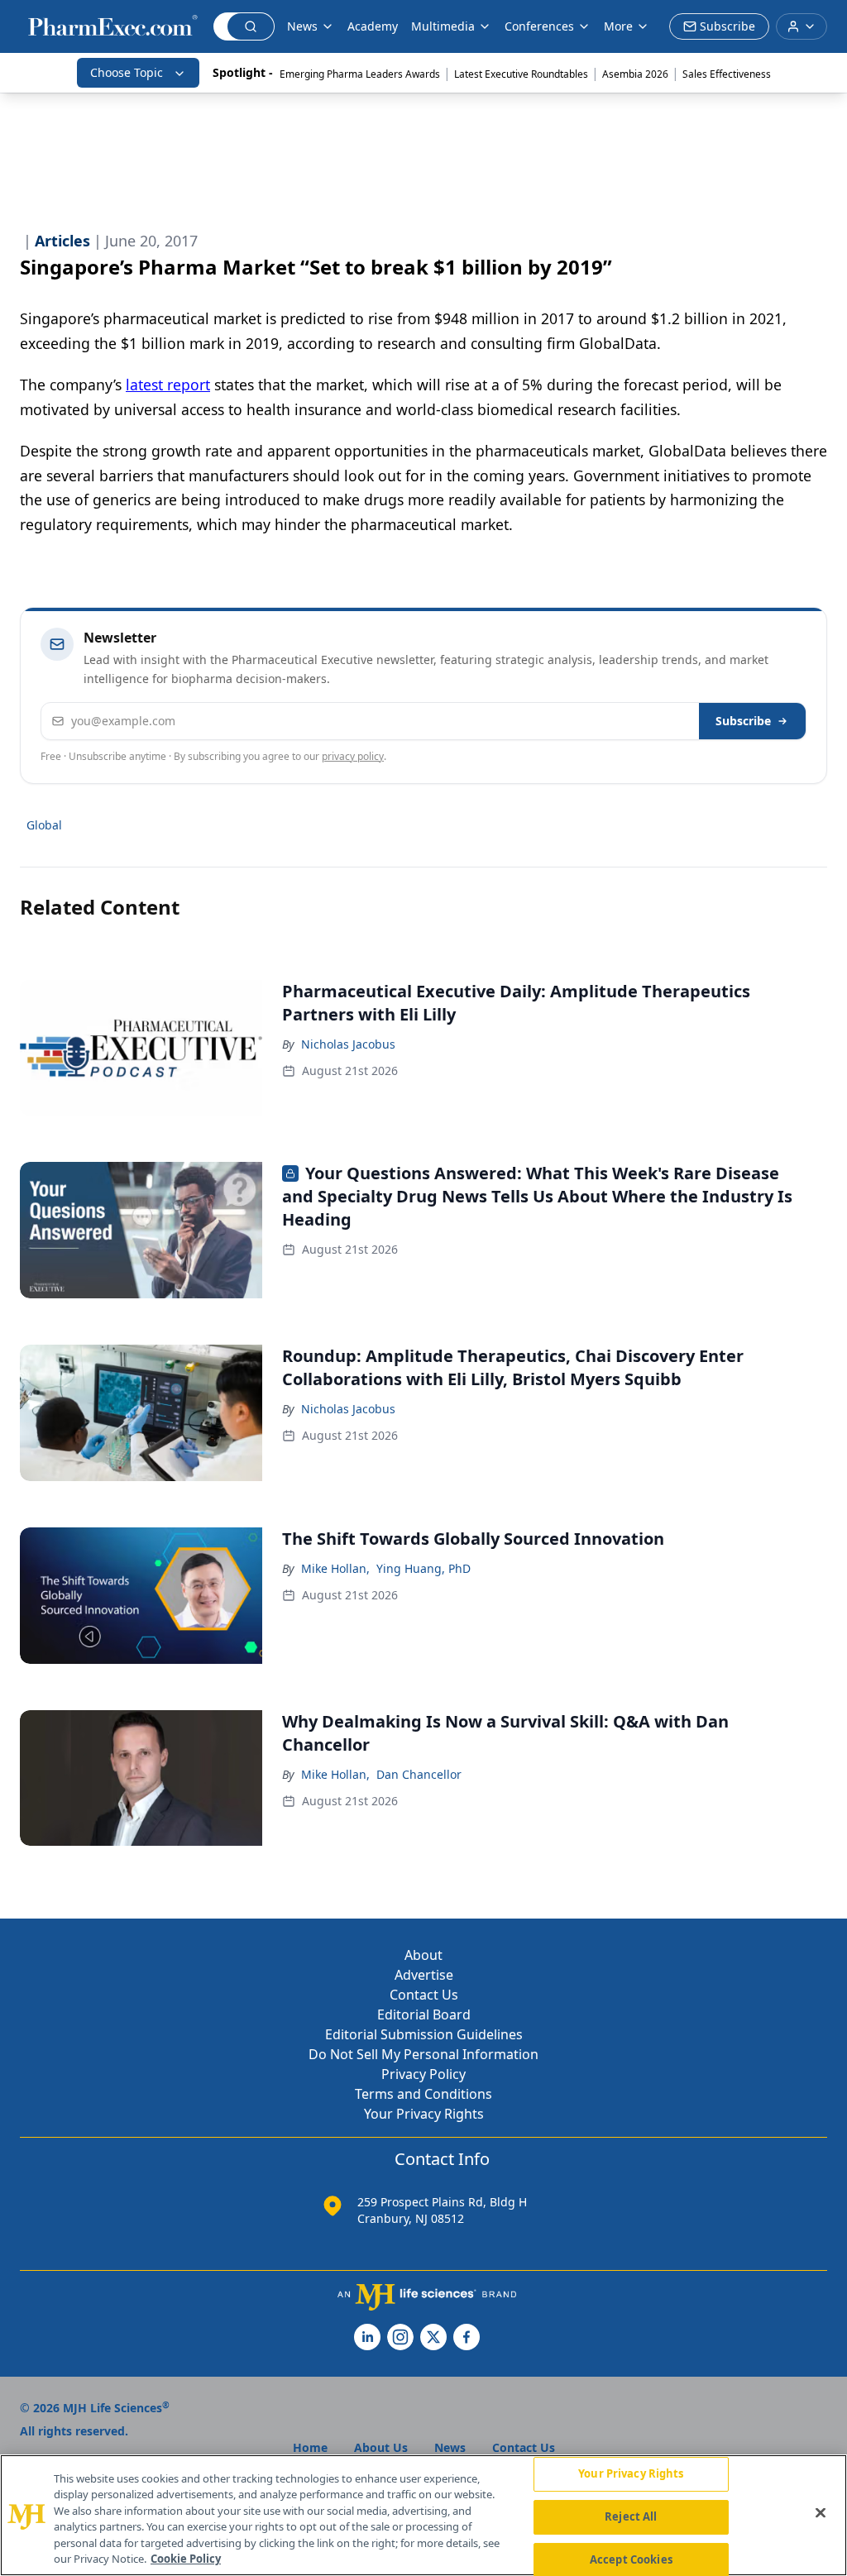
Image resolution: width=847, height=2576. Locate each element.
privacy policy (353, 756)
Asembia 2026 (635, 74)
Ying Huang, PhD (423, 1568)
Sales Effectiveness (727, 74)
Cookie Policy (186, 2559)
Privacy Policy (423, 2074)
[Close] (821, 2513)
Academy (373, 26)
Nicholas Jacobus (348, 1044)
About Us (381, 2447)
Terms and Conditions (423, 2094)
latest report (168, 385)
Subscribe (743, 721)
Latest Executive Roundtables (521, 74)
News (302, 26)
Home (310, 2447)
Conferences (539, 26)
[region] (423, 2515)
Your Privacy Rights (424, 2114)
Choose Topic (127, 72)
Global (44, 825)
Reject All (631, 2516)
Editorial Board (424, 2014)
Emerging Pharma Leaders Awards (360, 74)
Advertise (424, 1975)
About (423, 1955)
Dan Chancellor (419, 1774)
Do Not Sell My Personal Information (423, 2054)
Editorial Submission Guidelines (424, 2034)
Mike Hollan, (335, 1568)
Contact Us (424, 1995)
